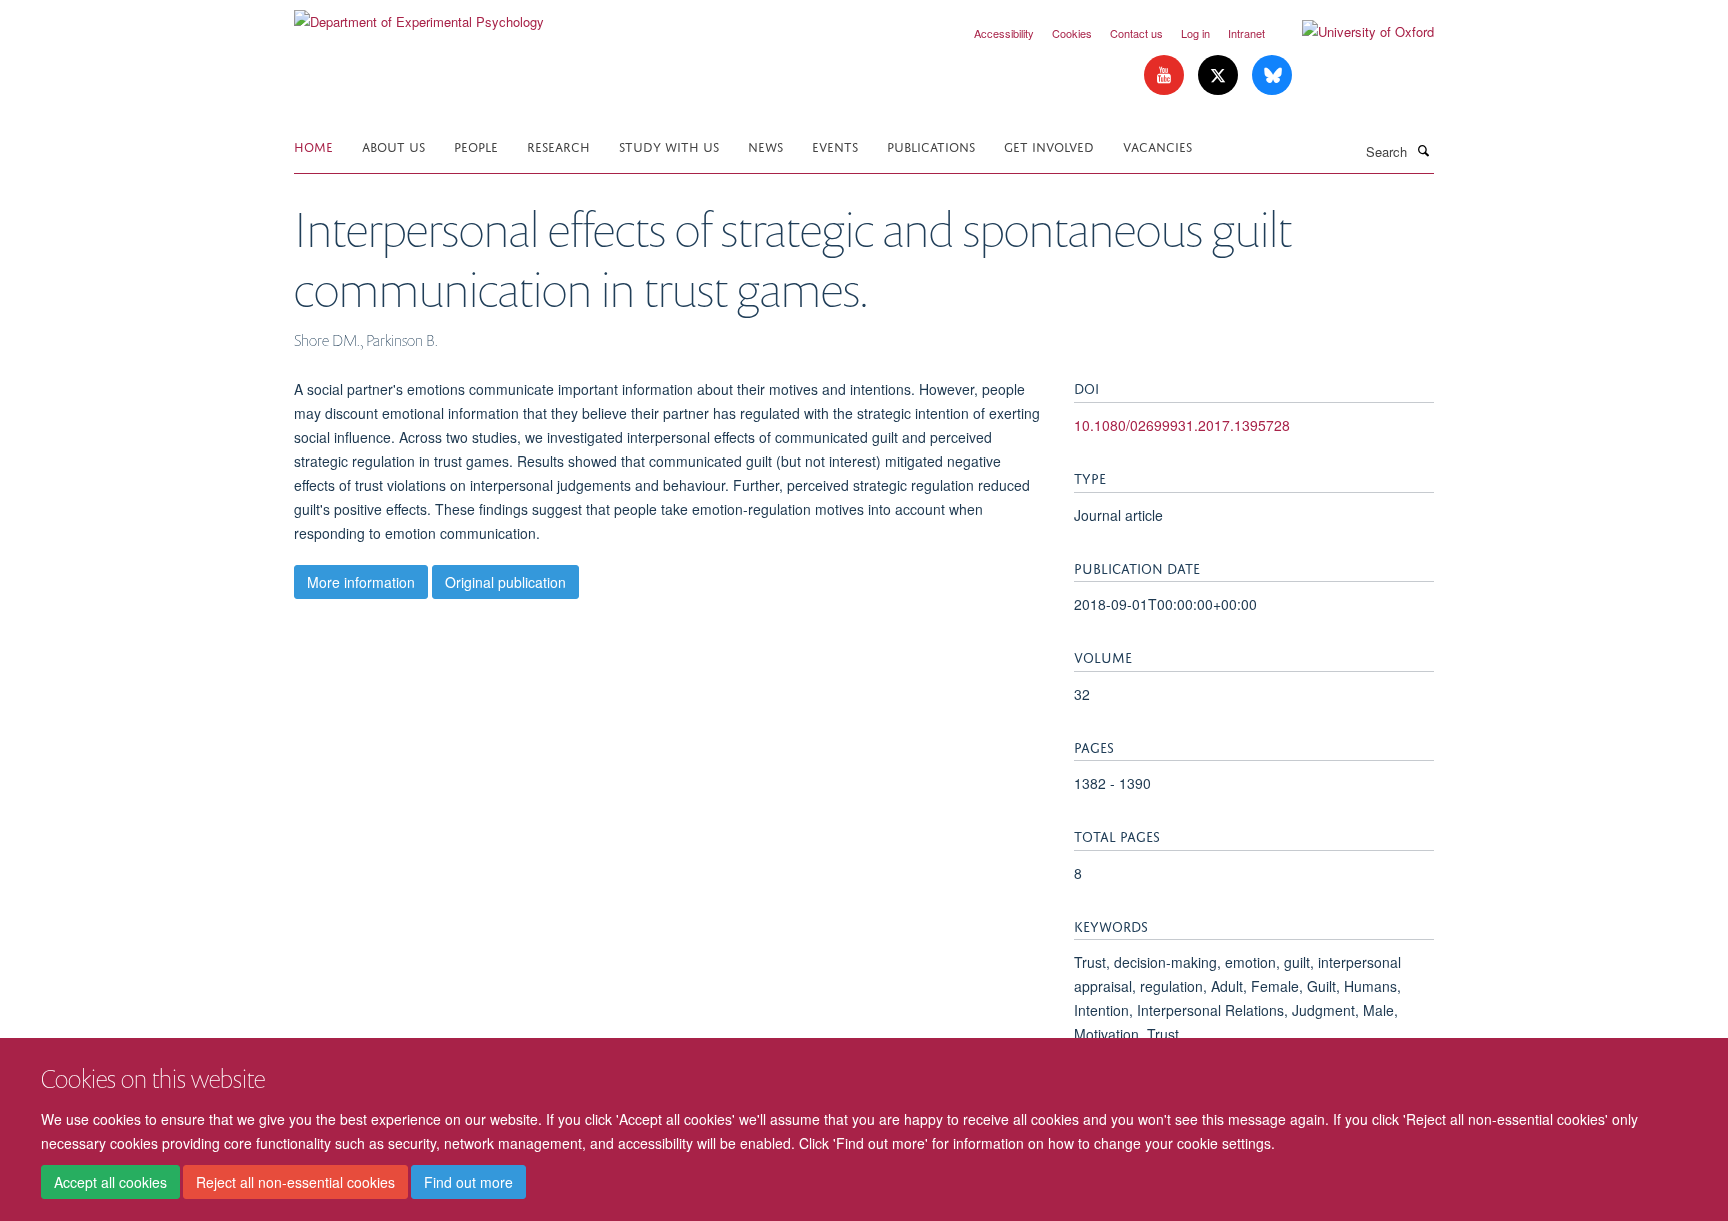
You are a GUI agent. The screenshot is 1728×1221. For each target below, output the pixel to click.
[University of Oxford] (1353, 32)
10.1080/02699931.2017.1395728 (1182, 425)
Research (558, 145)
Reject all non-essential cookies (295, 1182)
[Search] (1423, 150)
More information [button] (361, 582)
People (476, 145)
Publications (931, 145)
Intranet (1246, 33)
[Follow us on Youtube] (1166, 75)
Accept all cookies (110, 1182)
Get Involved (1049, 145)
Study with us (669, 145)
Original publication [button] (505, 582)
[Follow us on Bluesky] (1272, 75)
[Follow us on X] (1220, 75)
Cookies (1072, 33)
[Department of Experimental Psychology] (419, 14)
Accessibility (1004, 33)
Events (835, 145)
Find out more (468, 1182)
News (765, 145)
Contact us (1136, 33)
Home (313, 145)
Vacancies (1157, 145)
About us (393, 145)
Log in (1195, 33)
